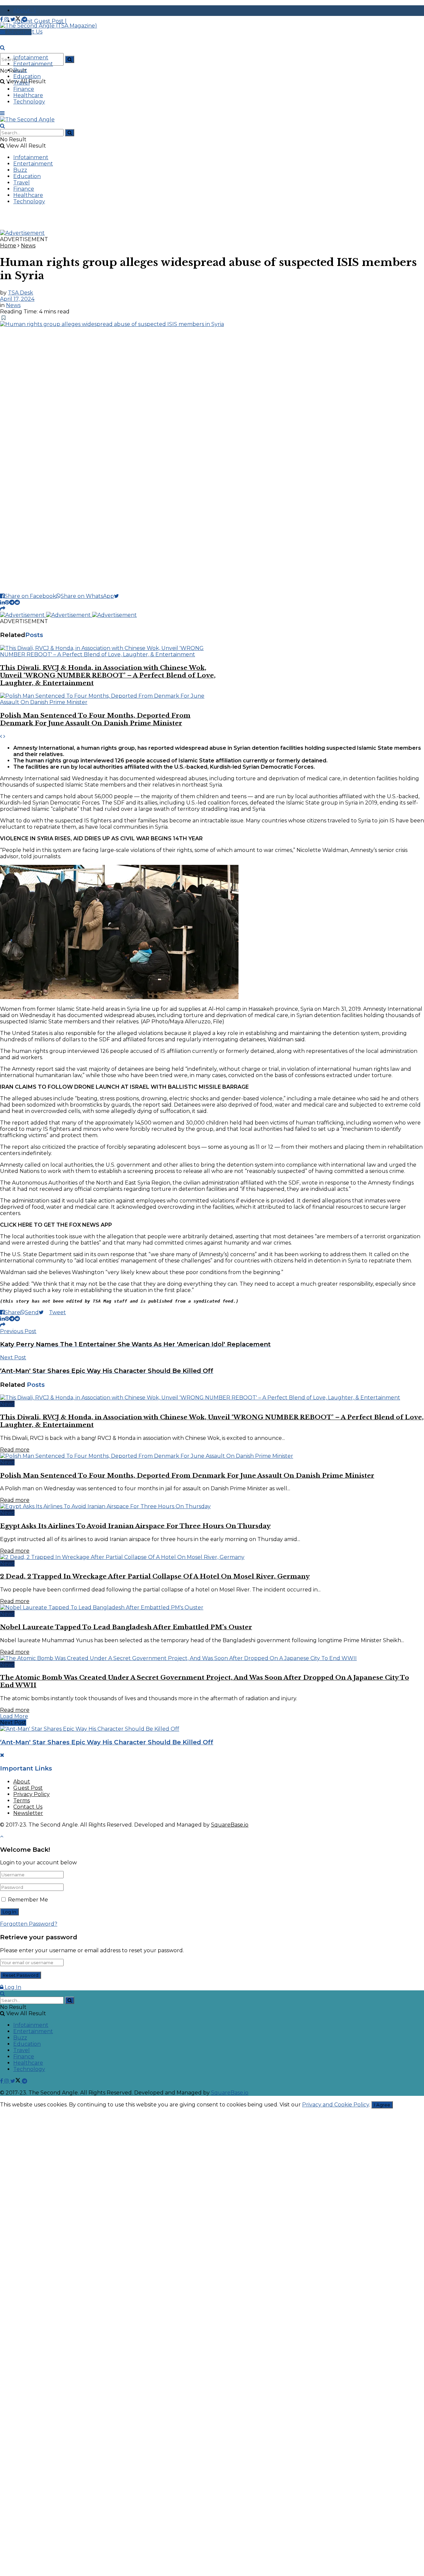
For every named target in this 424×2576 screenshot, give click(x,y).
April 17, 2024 (17, 299)
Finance (24, 89)
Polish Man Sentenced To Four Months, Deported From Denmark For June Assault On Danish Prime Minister (95, 719)
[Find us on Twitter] (16, 19)
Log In (12, 1987)
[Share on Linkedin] (2, 602)
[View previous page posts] (1, 736)
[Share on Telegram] (12, 602)
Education (27, 76)
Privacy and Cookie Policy (336, 2105)
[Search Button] (70, 59)
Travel (22, 83)
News (28, 246)
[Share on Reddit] (17, 602)
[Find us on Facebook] (2, 19)
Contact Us (28, 1807)
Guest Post (28, 1788)
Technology (29, 102)
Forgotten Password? (29, 1924)
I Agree (382, 2105)
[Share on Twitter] (119, 596)
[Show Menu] (2, 113)
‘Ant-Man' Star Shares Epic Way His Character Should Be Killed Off (107, 1742)
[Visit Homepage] (49, 26)
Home (8, 246)
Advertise (18, 32)
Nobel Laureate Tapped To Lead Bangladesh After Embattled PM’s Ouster (126, 1627)
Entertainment (33, 64)
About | (25, 10)
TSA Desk (21, 293)
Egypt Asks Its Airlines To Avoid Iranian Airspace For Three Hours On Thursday (135, 1526)
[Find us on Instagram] (7, 19)
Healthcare (28, 95)
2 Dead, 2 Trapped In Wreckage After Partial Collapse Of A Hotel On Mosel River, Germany (155, 1576)
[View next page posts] (4, 736)
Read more (15, 1450)
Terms (22, 1801)
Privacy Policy (31, 1794)
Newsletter (28, 1813)
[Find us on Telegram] (25, 19)
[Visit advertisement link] (22, 233)
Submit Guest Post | (40, 21)
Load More (14, 1716)
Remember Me (28, 1900)
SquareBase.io (230, 1825)
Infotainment (31, 58)
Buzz (20, 70)
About (22, 1782)
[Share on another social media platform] (3, 609)
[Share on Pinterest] (7, 602)
